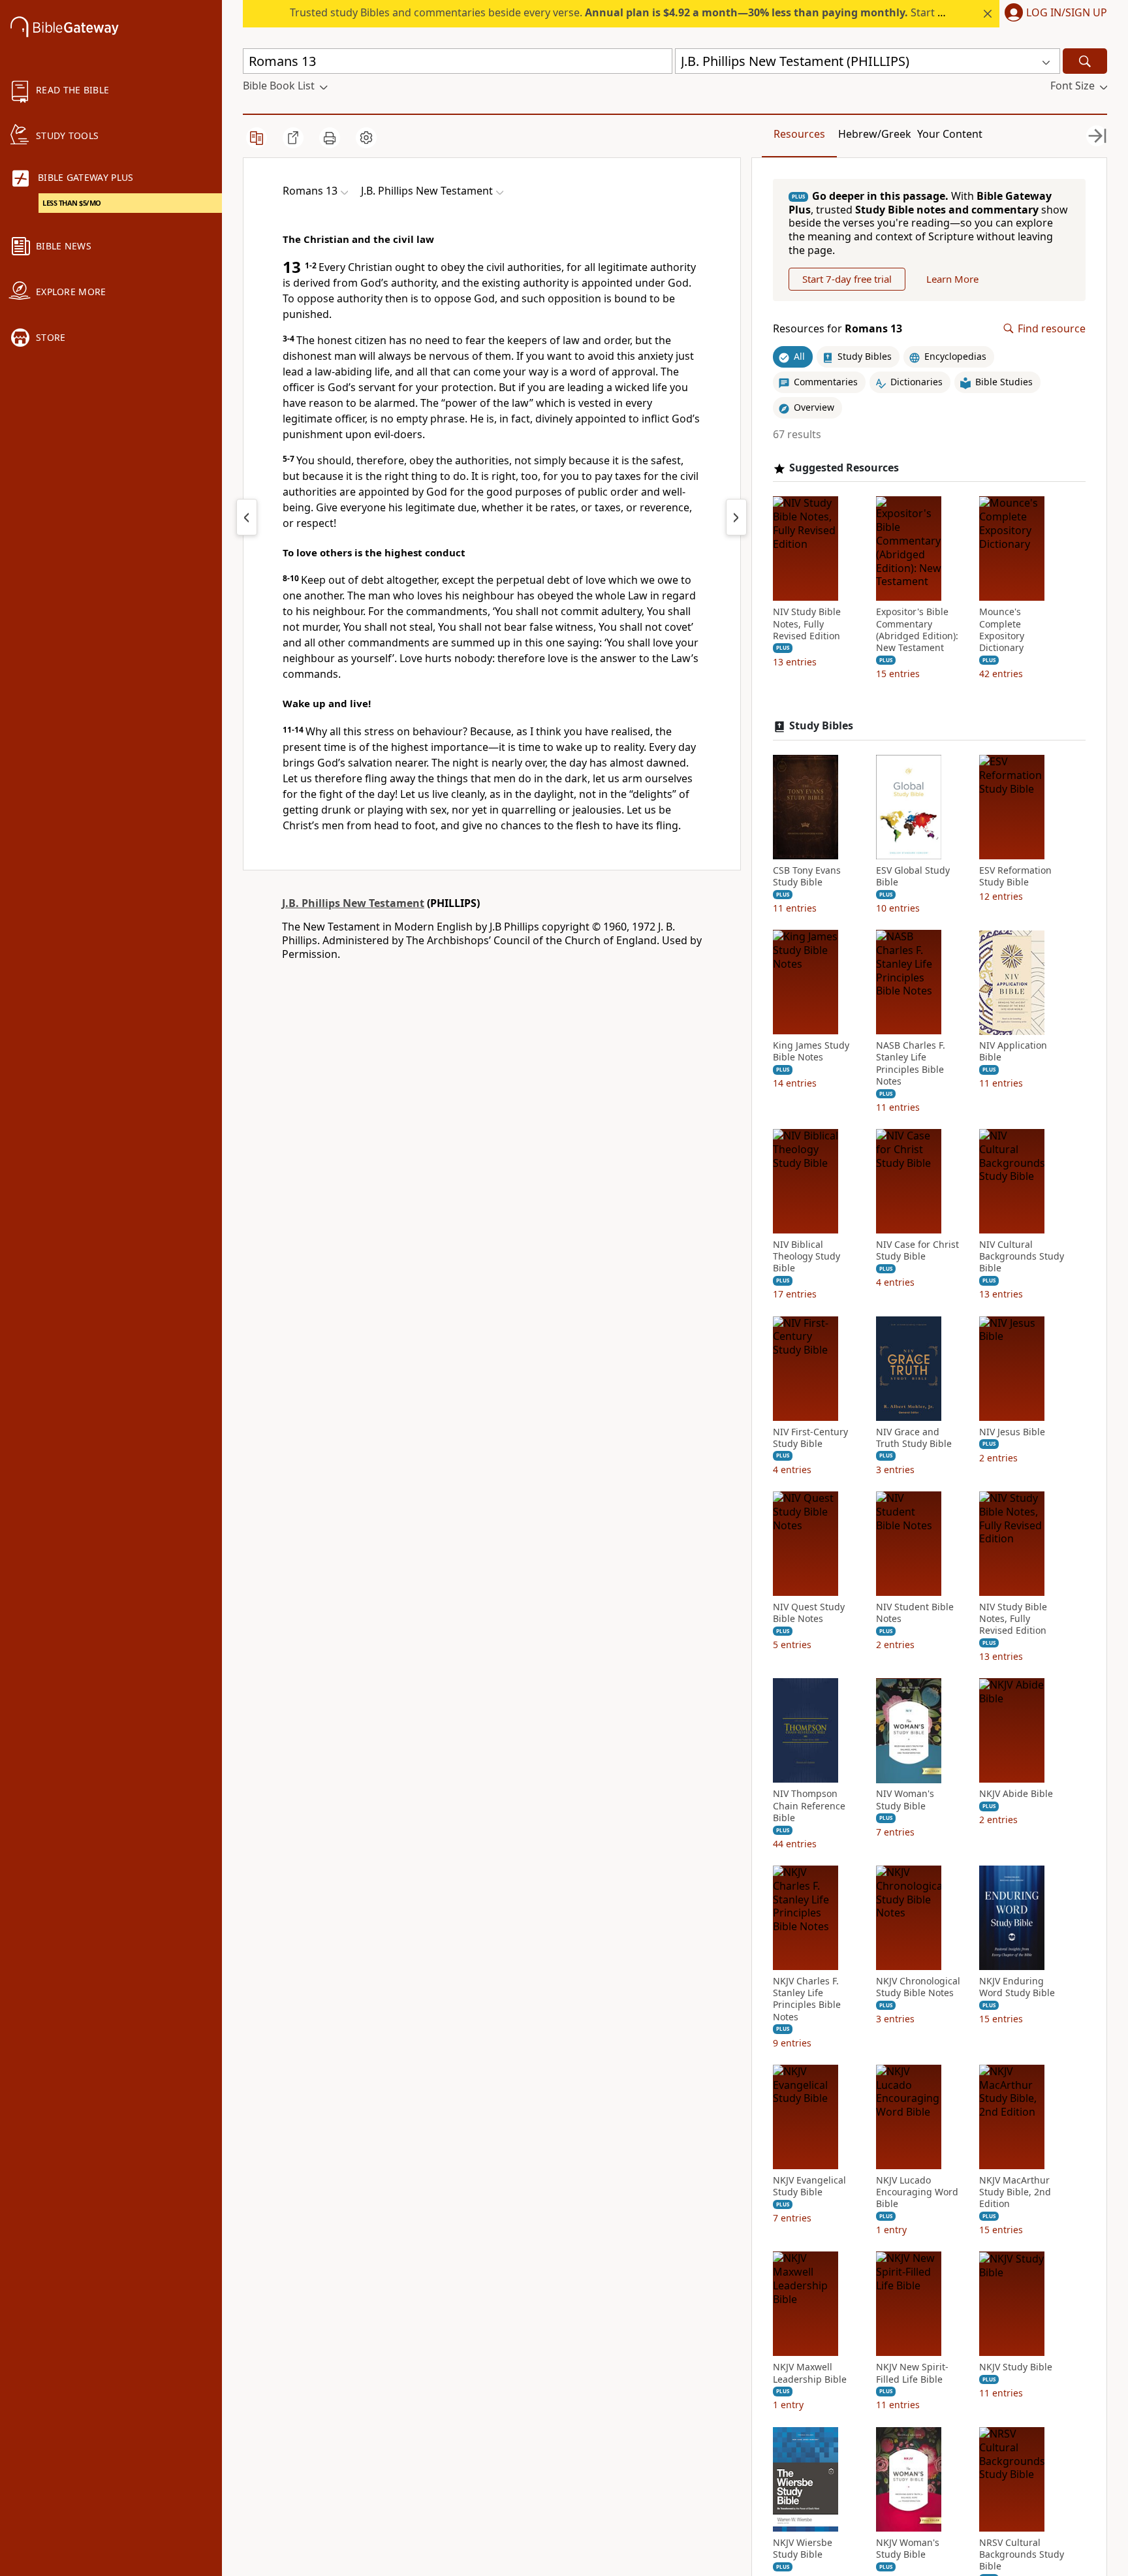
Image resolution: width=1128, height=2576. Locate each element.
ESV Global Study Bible (913, 876)
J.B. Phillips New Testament (353, 903)
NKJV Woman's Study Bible (908, 2549)
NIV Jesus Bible (1012, 1432)
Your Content (950, 134)
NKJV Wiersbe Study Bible (803, 2549)
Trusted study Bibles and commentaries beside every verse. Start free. (625, 12)
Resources (799, 134)
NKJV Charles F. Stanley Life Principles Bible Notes (807, 1999)
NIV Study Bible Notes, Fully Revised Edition (807, 624)
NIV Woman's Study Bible (905, 1800)
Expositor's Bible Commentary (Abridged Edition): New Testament (917, 630)
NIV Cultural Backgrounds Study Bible (1022, 1256)
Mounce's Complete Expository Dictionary (1002, 630)
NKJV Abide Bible (1016, 1794)
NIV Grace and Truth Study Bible (914, 1438)
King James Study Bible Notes (811, 1052)
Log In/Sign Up (1067, 13)
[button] (1053, 14)
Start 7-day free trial (847, 279)
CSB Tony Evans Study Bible (807, 876)
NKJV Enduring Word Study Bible (1017, 1987)
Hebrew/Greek (875, 134)
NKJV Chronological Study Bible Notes (918, 1987)
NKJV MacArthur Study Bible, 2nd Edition (1015, 2192)
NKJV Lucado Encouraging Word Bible (917, 2192)
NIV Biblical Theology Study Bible (807, 1256)
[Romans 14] (736, 517)
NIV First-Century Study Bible (810, 1438)
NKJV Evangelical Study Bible (809, 2186)
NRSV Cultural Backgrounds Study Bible (1022, 2554)
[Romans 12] (247, 517)
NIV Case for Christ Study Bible (917, 1250)
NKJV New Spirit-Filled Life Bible (912, 2374)
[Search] (1085, 61)
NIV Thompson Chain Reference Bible (809, 1806)
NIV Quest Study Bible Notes (809, 1613)
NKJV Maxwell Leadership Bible (810, 2374)
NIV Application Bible (1013, 1052)
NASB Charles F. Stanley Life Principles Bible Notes (911, 1064)
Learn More (952, 279)
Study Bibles (821, 726)
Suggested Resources (844, 468)
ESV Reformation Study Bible (1015, 876)
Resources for (838, 329)
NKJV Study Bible (1016, 2368)
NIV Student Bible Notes (915, 1613)
